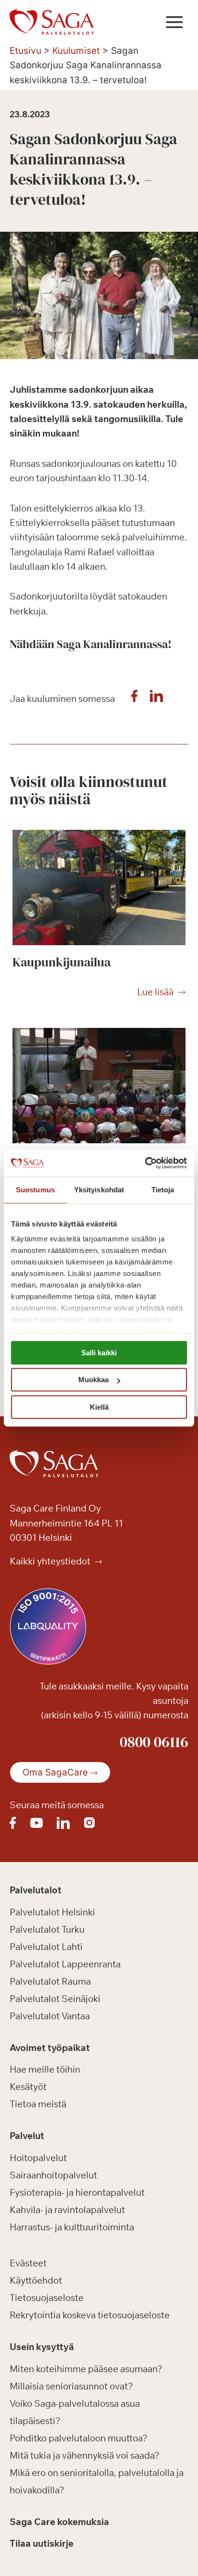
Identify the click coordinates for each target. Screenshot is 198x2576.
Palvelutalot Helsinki (52, 1912)
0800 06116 (154, 1742)
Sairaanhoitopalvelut (53, 2175)
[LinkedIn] (156, 699)
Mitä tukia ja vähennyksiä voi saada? (85, 2455)
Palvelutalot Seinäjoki (55, 1999)
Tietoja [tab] (163, 1190)
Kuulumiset (76, 51)
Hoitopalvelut (38, 2158)
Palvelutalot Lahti (46, 1947)
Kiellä (99, 1407)
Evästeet (28, 2263)
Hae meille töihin (45, 2069)
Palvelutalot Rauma (50, 1981)
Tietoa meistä (38, 2104)
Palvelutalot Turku (47, 1929)
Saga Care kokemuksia (59, 2522)
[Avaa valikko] (174, 22)
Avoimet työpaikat (50, 2048)
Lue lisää (155, 992)
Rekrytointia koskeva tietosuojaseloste (90, 2315)
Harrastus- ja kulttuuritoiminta (72, 2227)
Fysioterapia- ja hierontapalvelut (77, 2192)
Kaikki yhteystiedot (51, 1561)
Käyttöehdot (36, 2280)
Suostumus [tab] (35, 1190)
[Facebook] (134, 699)
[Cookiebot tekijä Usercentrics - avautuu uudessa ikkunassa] (145, 1163)
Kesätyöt (28, 2087)
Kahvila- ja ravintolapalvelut (67, 2210)
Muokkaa (93, 1380)
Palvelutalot (36, 1890)
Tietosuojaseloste (47, 2298)
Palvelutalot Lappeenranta (65, 1964)
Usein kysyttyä (42, 2347)
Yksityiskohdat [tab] (99, 1190)
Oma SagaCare (55, 1772)
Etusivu (25, 51)
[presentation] (99, 888)
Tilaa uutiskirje (42, 2543)
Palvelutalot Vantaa (50, 2016)
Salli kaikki (99, 1353)
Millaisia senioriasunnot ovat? (71, 2386)
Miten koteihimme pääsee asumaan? (86, 2369)
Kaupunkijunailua (62, 962)
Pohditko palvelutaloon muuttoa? (79, 2438)
